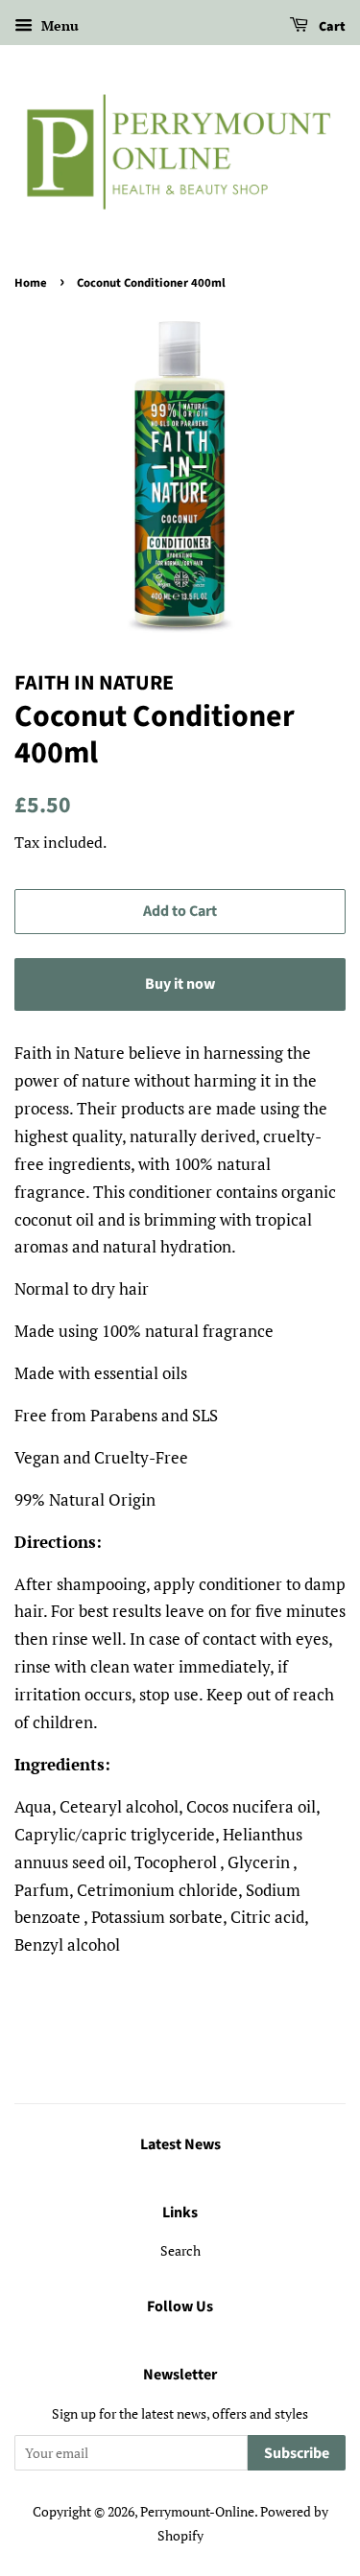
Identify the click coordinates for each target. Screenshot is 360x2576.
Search (180, 2250)
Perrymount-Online (197, 2511)
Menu (58, 25)
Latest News (180, 2144)
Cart (331, 27)
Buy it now (180, 984)
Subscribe (297, 2453)
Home (31, 283)
